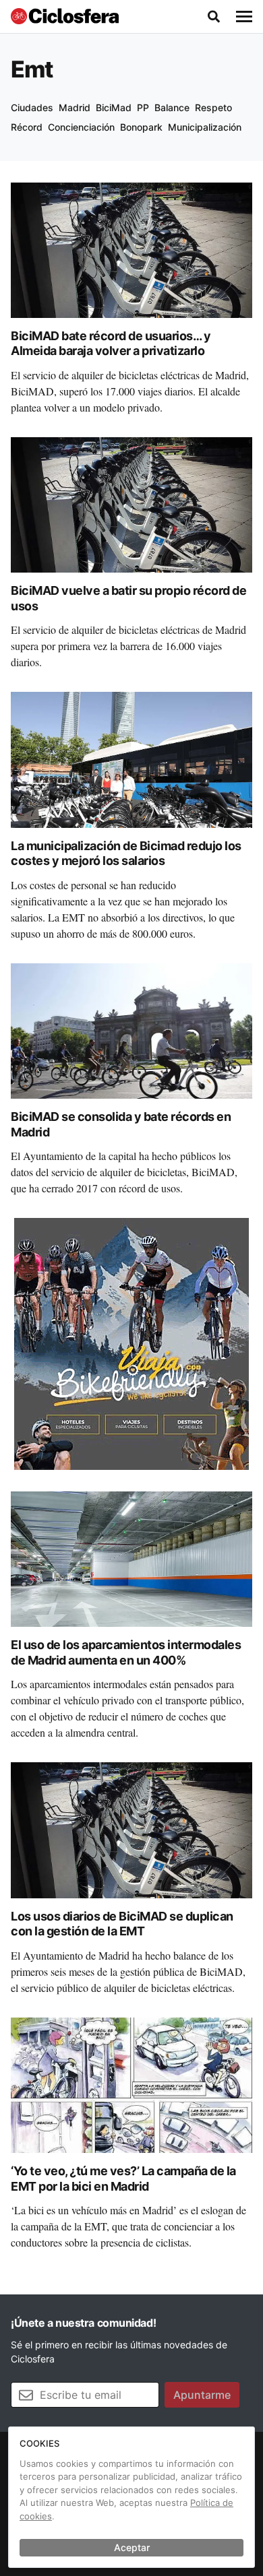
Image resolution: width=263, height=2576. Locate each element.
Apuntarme (202, 2395)
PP (143, 107)
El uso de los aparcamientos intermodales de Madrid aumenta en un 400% (126, 1652)
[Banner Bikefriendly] (131, 1343)
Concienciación (81, 127)
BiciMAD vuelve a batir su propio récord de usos (128, 598)
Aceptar (132, 2547)
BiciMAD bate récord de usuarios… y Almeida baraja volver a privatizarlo (111, 344)
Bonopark (141, 127)
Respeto (213, 107)
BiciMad (114, 107)
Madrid (75, 107)
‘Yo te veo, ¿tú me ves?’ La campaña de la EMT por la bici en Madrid (123, 2179)
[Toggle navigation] (244, 17)
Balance (172, 107)
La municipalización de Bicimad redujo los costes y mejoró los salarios (126, 854)
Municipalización (205, 127)
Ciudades (32, 107)
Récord (27, 127)
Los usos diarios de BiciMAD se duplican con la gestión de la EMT (122, 1924)
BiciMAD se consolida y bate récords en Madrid (121, 1124)
